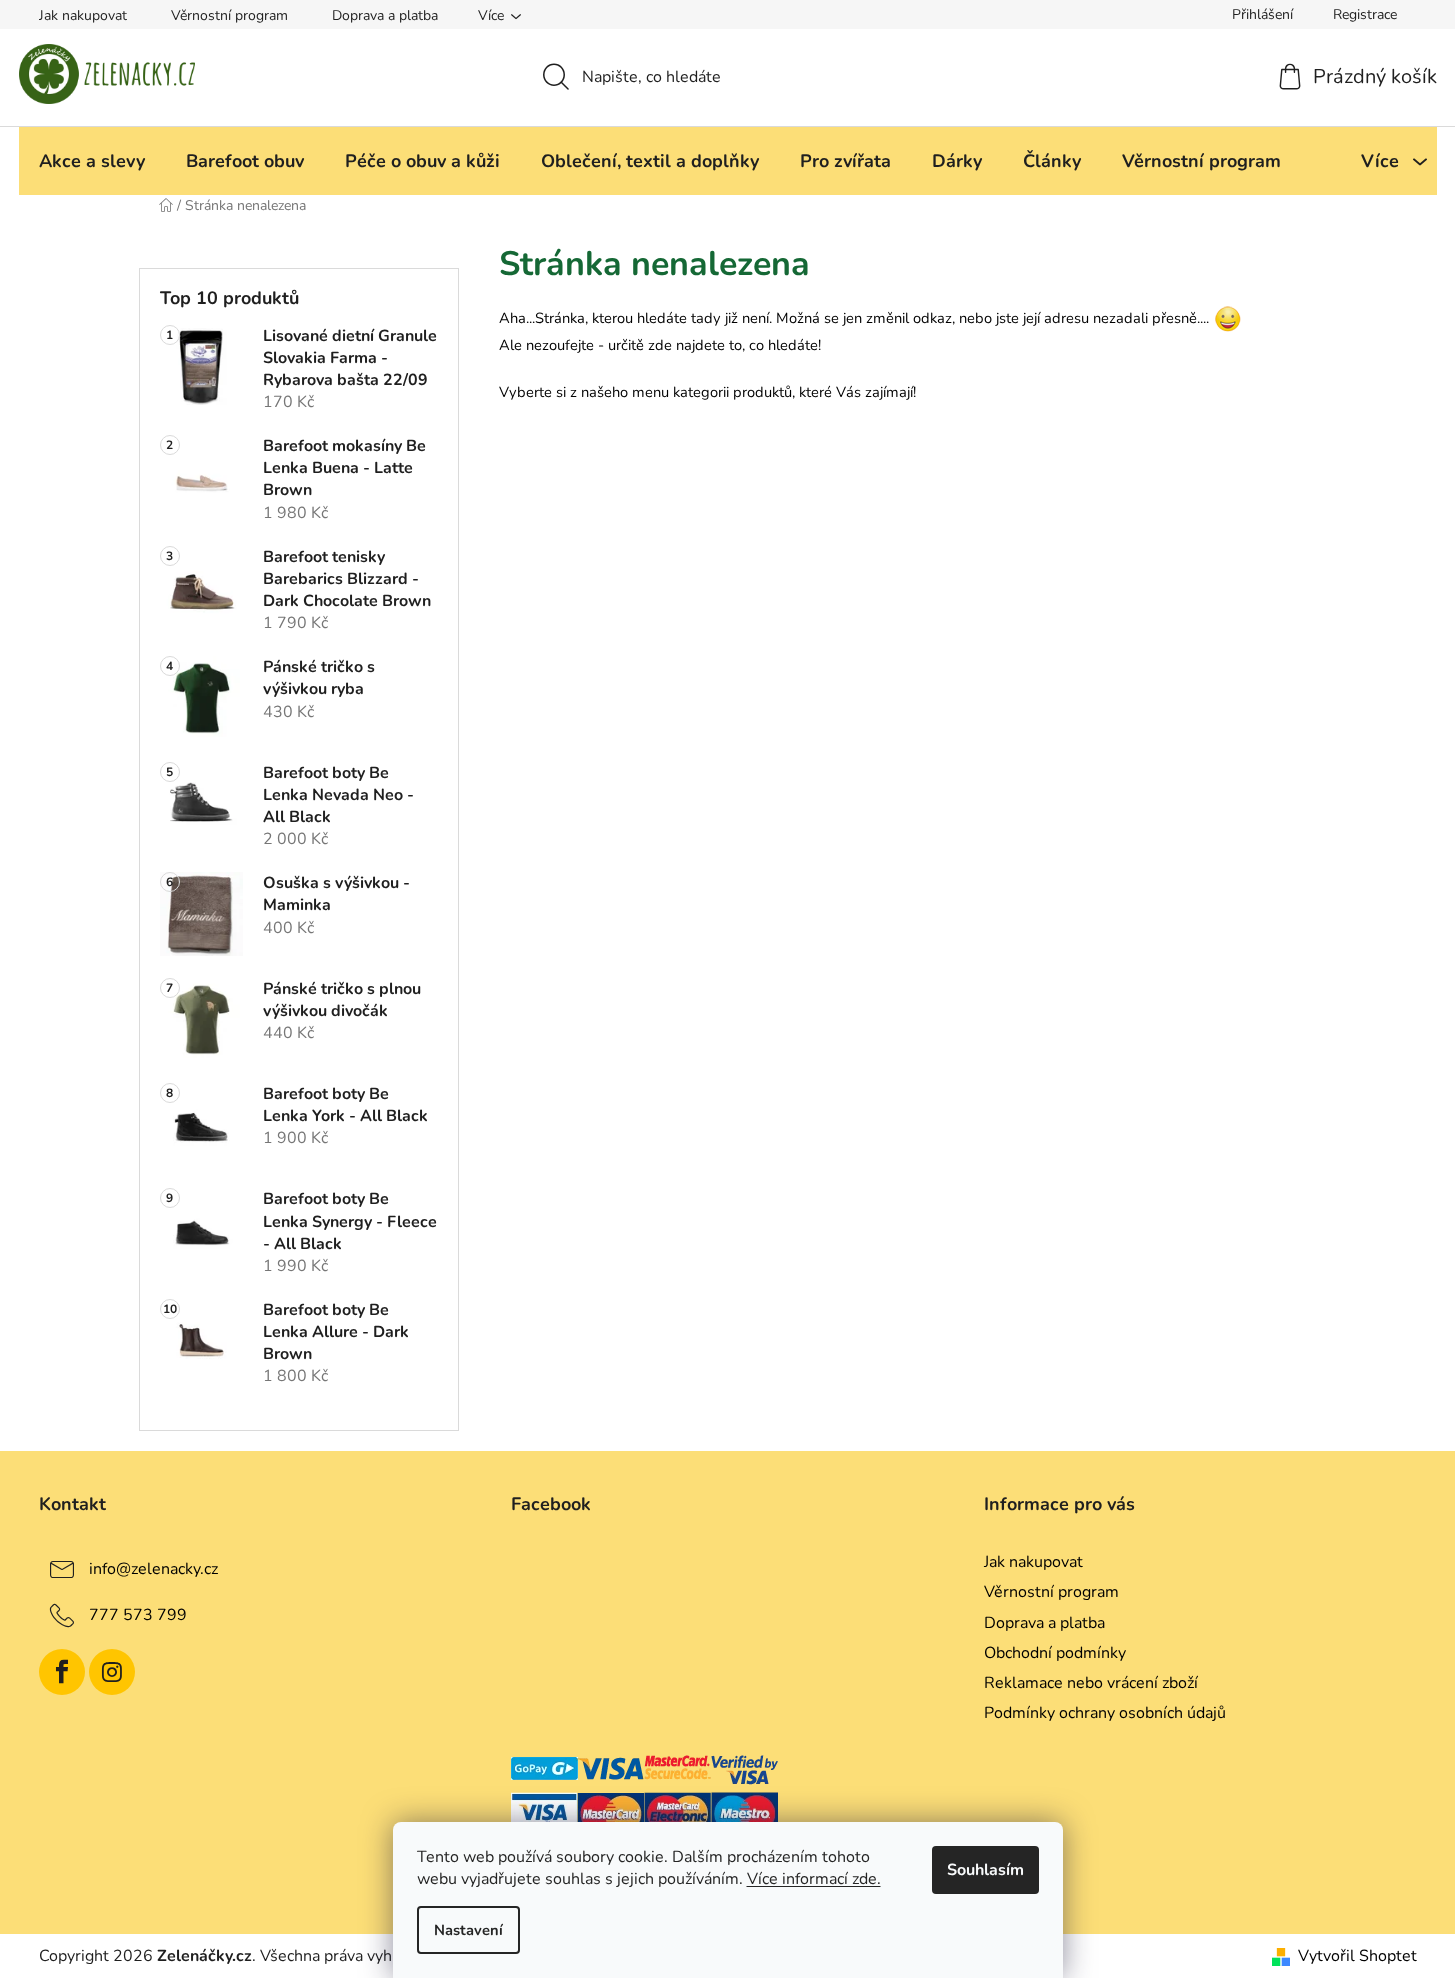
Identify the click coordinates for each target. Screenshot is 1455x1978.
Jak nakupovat (83, 15)
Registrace (1365, 14)
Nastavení (468, 1930)
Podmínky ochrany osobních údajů (1105, 1713)
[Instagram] (112, 1672)
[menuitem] (92, 161)
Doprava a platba (385, 15)
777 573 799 (138, 1615)
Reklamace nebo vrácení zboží (1091, 1683)
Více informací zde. (814, 1879)
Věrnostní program (229, 15)
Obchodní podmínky (1055, 1653)
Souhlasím (985, 1870)
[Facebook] (62, 1672)
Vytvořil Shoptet (1357, 1956)
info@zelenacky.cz (153, 1569)
